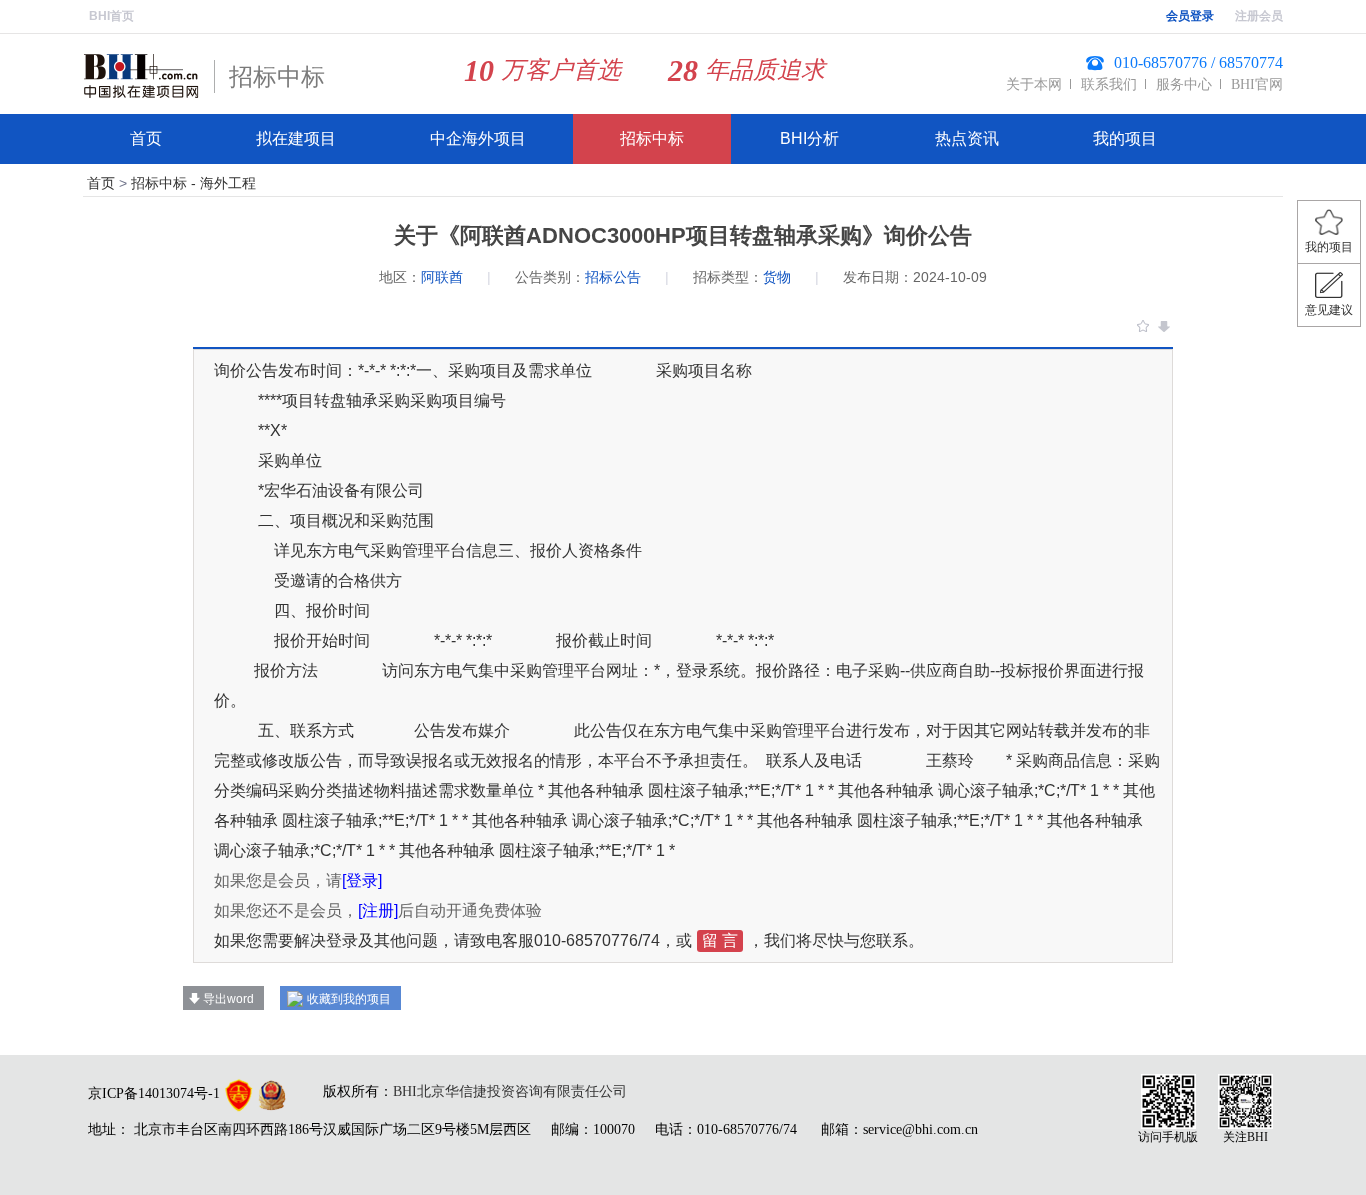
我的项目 (1125, 138)
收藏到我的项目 (349, 999)
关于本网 (1034, 84)
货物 (777, 277)
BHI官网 (1257, 84)
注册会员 (1259, 16)
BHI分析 (809, 138)
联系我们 (1109, 84)
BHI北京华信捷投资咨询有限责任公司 (510, 1091)
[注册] (378, 910)
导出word (228, 999)
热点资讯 (967, 138)
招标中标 (652, 138)
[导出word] (1164, 326)
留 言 (720, 940)
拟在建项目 (296, 138)
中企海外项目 (478, 138)
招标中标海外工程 (193, 183)
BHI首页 (111, 16)
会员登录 (1190, 16)
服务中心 (1184, 84)
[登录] (362, 880)
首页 (146, 138)
